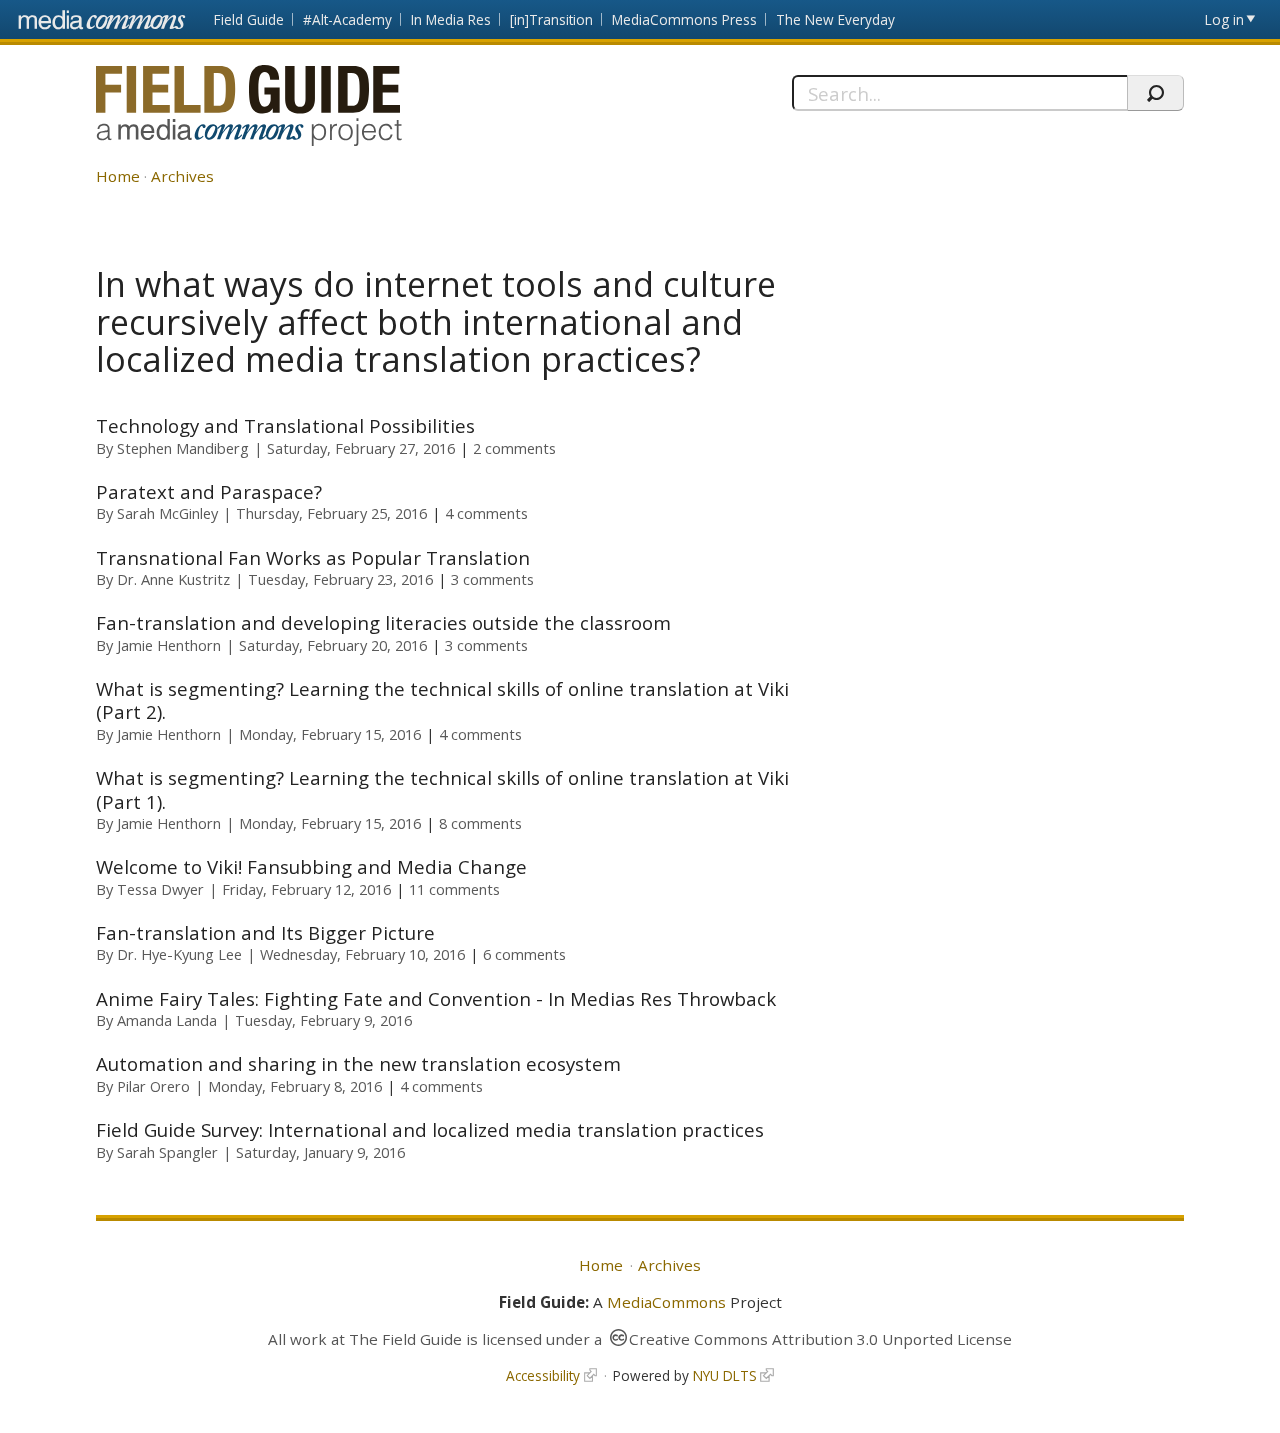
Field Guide (249, 19)
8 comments (480, 823)
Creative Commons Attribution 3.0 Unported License (820, 1339)
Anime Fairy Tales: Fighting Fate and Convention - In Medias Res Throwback (436, 998)
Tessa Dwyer (160, 889)
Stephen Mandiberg (183, 448)
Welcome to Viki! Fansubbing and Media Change (311, 866)
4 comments (486, 513)
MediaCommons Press (684, 19)
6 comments (524, 954)
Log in (1224, 19)
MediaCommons (666, 1302)
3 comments (492, 579)
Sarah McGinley (167, 513)
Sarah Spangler (167, 1152)
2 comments (514, 448)
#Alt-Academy (347, 19)
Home (118, 176)
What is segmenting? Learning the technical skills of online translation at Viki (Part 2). (442, 700)
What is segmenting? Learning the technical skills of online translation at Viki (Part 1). (442, 789)
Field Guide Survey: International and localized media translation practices (430, 1129)
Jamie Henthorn (169, 645)
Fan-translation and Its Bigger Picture (265, 932)
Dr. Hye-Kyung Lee (179, 954)
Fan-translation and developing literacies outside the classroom (383, 622)
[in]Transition (551, 19)
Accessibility (543, 1375)
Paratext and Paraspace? (209, 491)
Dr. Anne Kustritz (173, 579)
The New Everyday (835, 19)
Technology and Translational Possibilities (285, 425)
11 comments (454, 889)
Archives (182, 176)
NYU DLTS (725, 1375)
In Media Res (451, 19)
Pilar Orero (153, 1086)
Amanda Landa (167, 1020)
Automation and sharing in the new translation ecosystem (358, 1063)
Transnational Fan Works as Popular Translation (313, 557)
